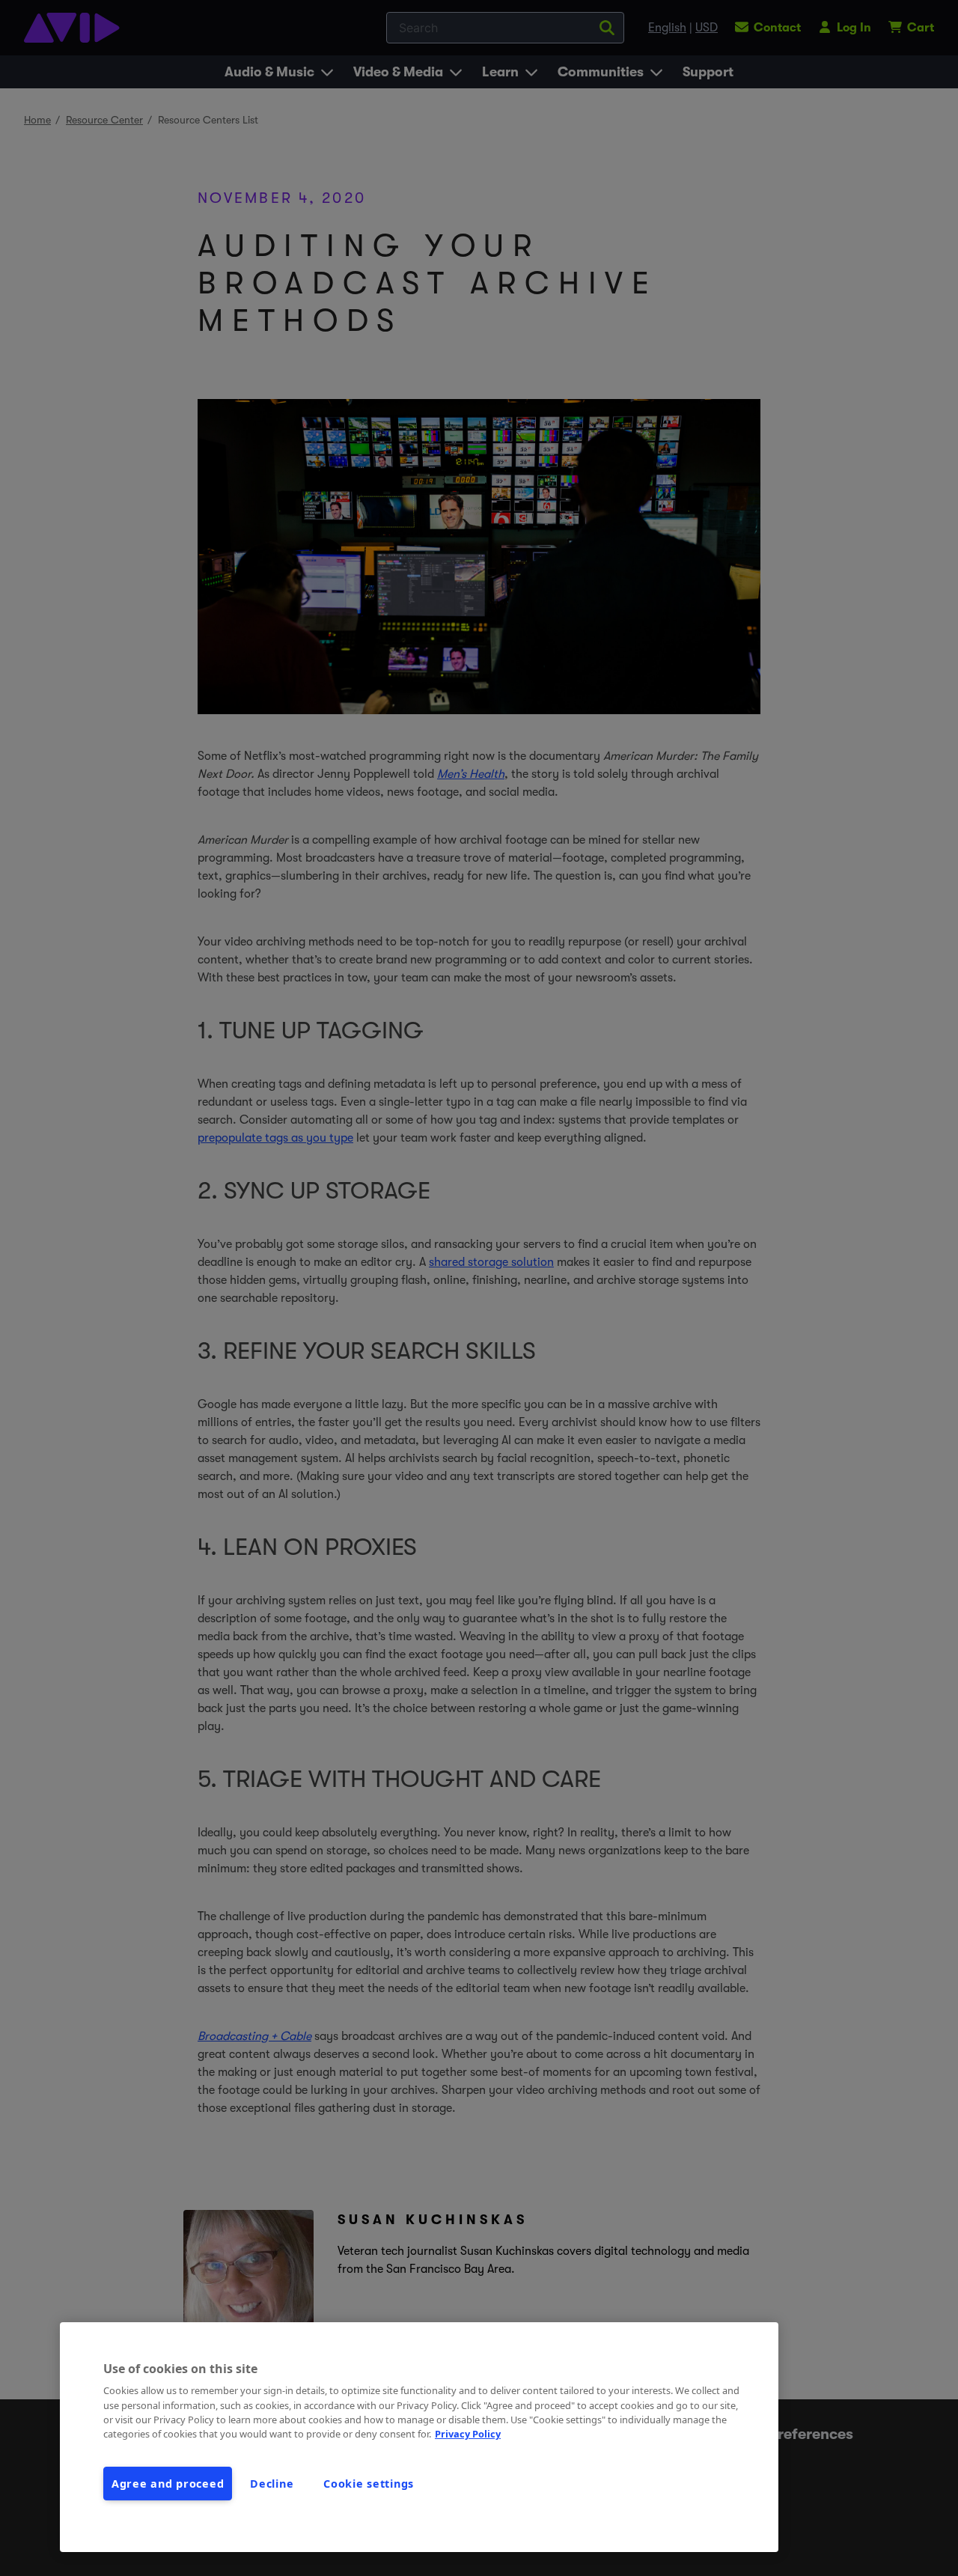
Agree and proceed (168, 2484)
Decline (272, 2484)
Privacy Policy (468, 2434)
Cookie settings (369, 2484)
